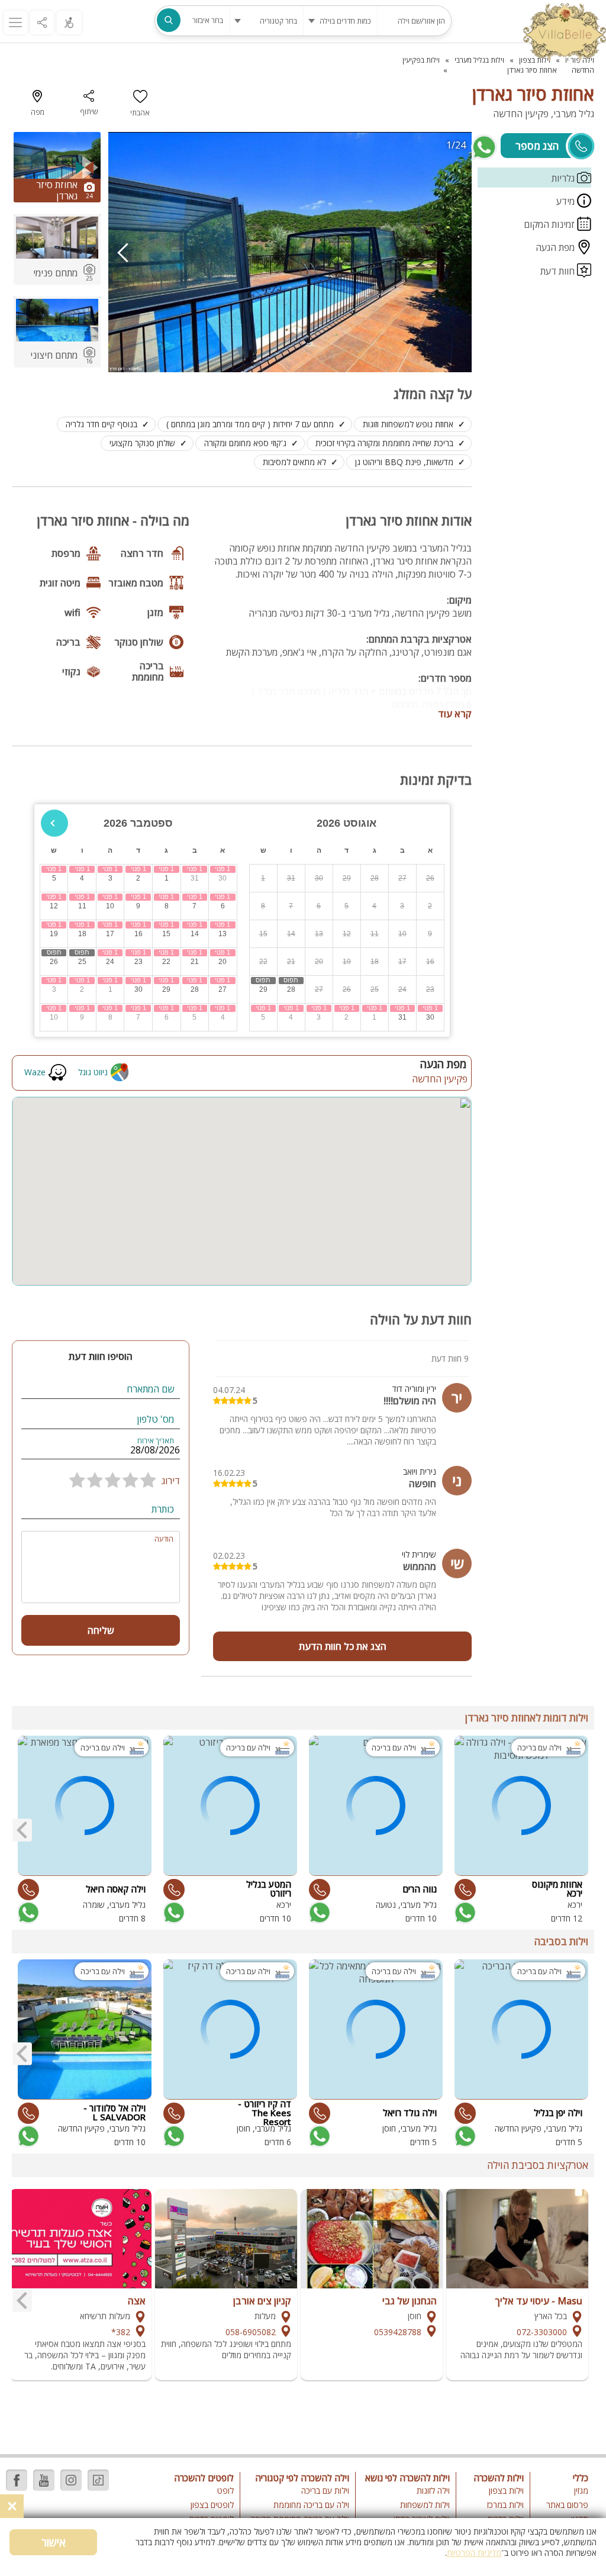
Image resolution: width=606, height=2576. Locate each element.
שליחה (101, 1630)
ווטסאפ (484, 147)
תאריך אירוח (156, 1441)
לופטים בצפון (212, 2505)
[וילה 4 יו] (565, 33)
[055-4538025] (28, 2113)
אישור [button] (54, 2542)
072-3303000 (542, 2332)
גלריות (564, 178)
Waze (35, 1072)
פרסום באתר (567, 2505)
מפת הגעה (556, 247)
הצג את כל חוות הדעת (343, 1646)
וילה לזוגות (433, 2490)
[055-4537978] (28, 1890)
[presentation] (123, 252)
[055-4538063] (320, 2113)
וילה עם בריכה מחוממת (311, 2505)
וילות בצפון (506, 2490)
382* (121, 2332)
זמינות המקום (550, 224)
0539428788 (398, 2332)
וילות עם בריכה (325, 2490)
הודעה (164, 1539)
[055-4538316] (174, 2113)
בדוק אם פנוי (464, 1913)
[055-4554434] (174, 1890)
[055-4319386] (465, 1890)
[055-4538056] (465, 2113)
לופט (225, 2490)
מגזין (581, 2490)
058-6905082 (251, 2332)
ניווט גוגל (93, 1072)
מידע (567, 201)
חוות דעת (559, 271)
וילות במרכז (505, 2505)
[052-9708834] (320, 1890)
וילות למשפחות (425, 2505)
